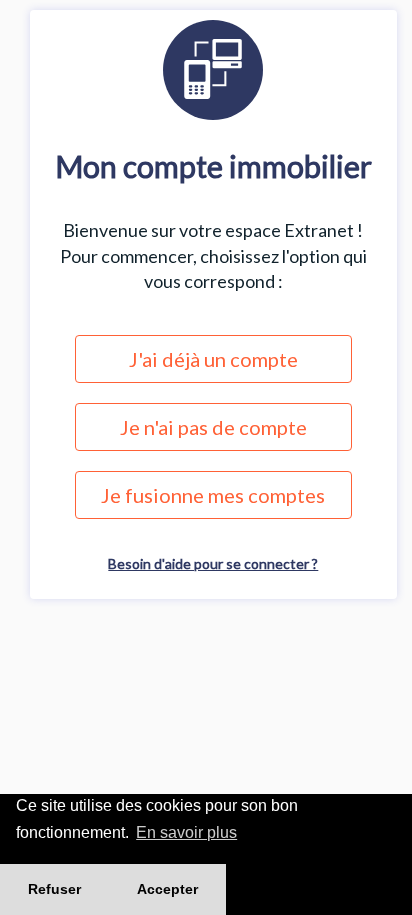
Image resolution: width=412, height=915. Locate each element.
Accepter (167, 889)
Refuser (54, 889)
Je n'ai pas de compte (213, 427)
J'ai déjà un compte (213, 359)
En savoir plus (186, 832)
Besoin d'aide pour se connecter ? (213, 563)
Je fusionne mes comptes (213, 495)
